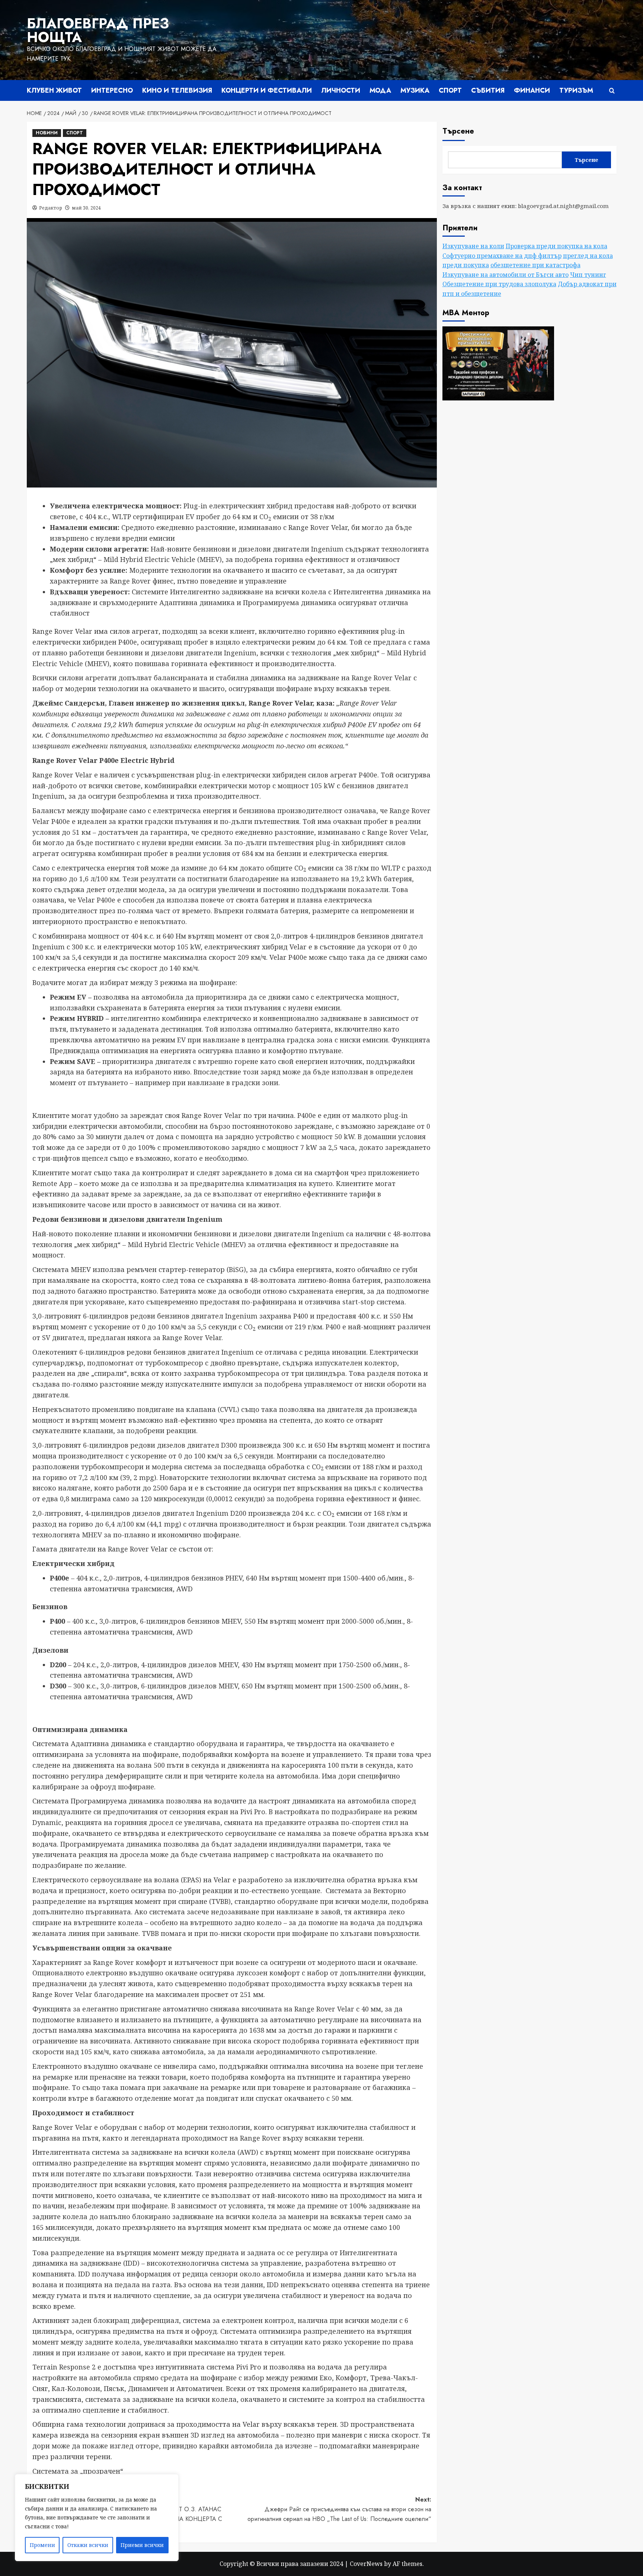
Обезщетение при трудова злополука (499, 284)
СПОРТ (450, 90)
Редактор (51, 208)
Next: (339, 2509)
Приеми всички (142, 2545)
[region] (97, 2518)
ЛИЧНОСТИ (341, 90)
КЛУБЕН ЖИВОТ (54, 90)
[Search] (612, 91)
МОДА (380, 90)
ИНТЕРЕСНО (112, 90)
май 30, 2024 (86, 208)
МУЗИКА (415, 90)
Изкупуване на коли (473, 246)
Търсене (458, 131)
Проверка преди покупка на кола (556, 246)
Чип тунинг (588, 275)
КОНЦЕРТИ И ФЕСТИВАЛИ (267, 90)
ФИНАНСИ (532, 90)
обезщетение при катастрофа (535, 265)
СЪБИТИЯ (488, 90)
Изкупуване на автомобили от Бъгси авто (506, 275)
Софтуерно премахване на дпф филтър (502, 255)
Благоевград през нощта (98, 30)
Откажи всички (88, 2545)
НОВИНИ (47, 133)
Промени (42, 2545)
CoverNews (366, 2564)
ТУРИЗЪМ (576, 90)
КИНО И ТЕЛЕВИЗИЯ (177, 90)
